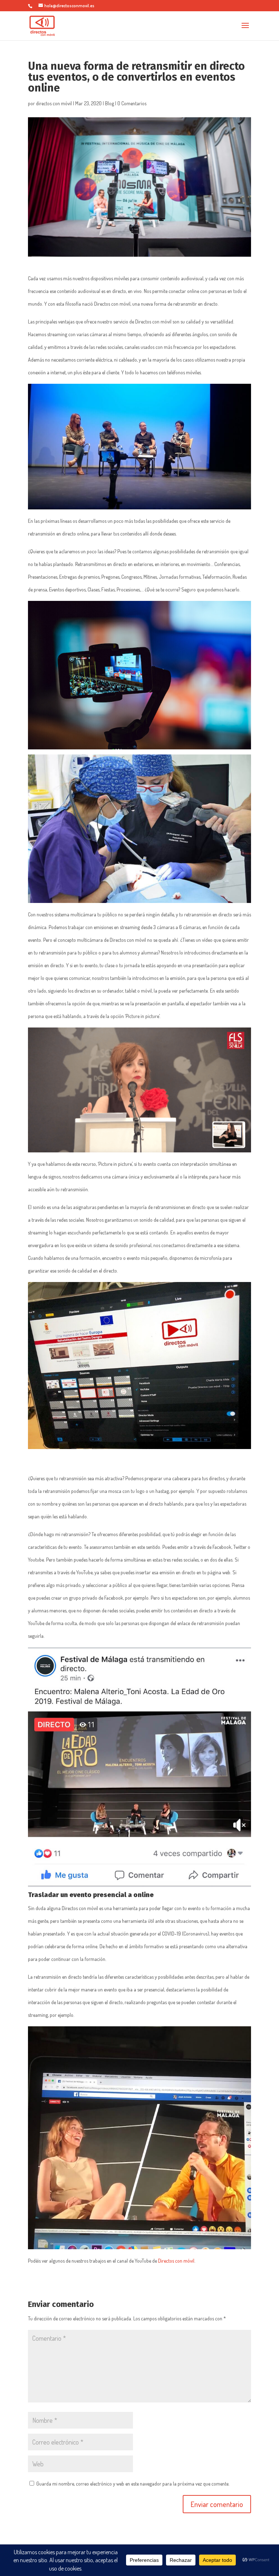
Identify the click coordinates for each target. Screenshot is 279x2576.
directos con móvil (54, 103)
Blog (110, 103)
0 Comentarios (132, 103)
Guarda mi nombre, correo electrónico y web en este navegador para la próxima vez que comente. (133, 2484)
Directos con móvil (176, 2261)
